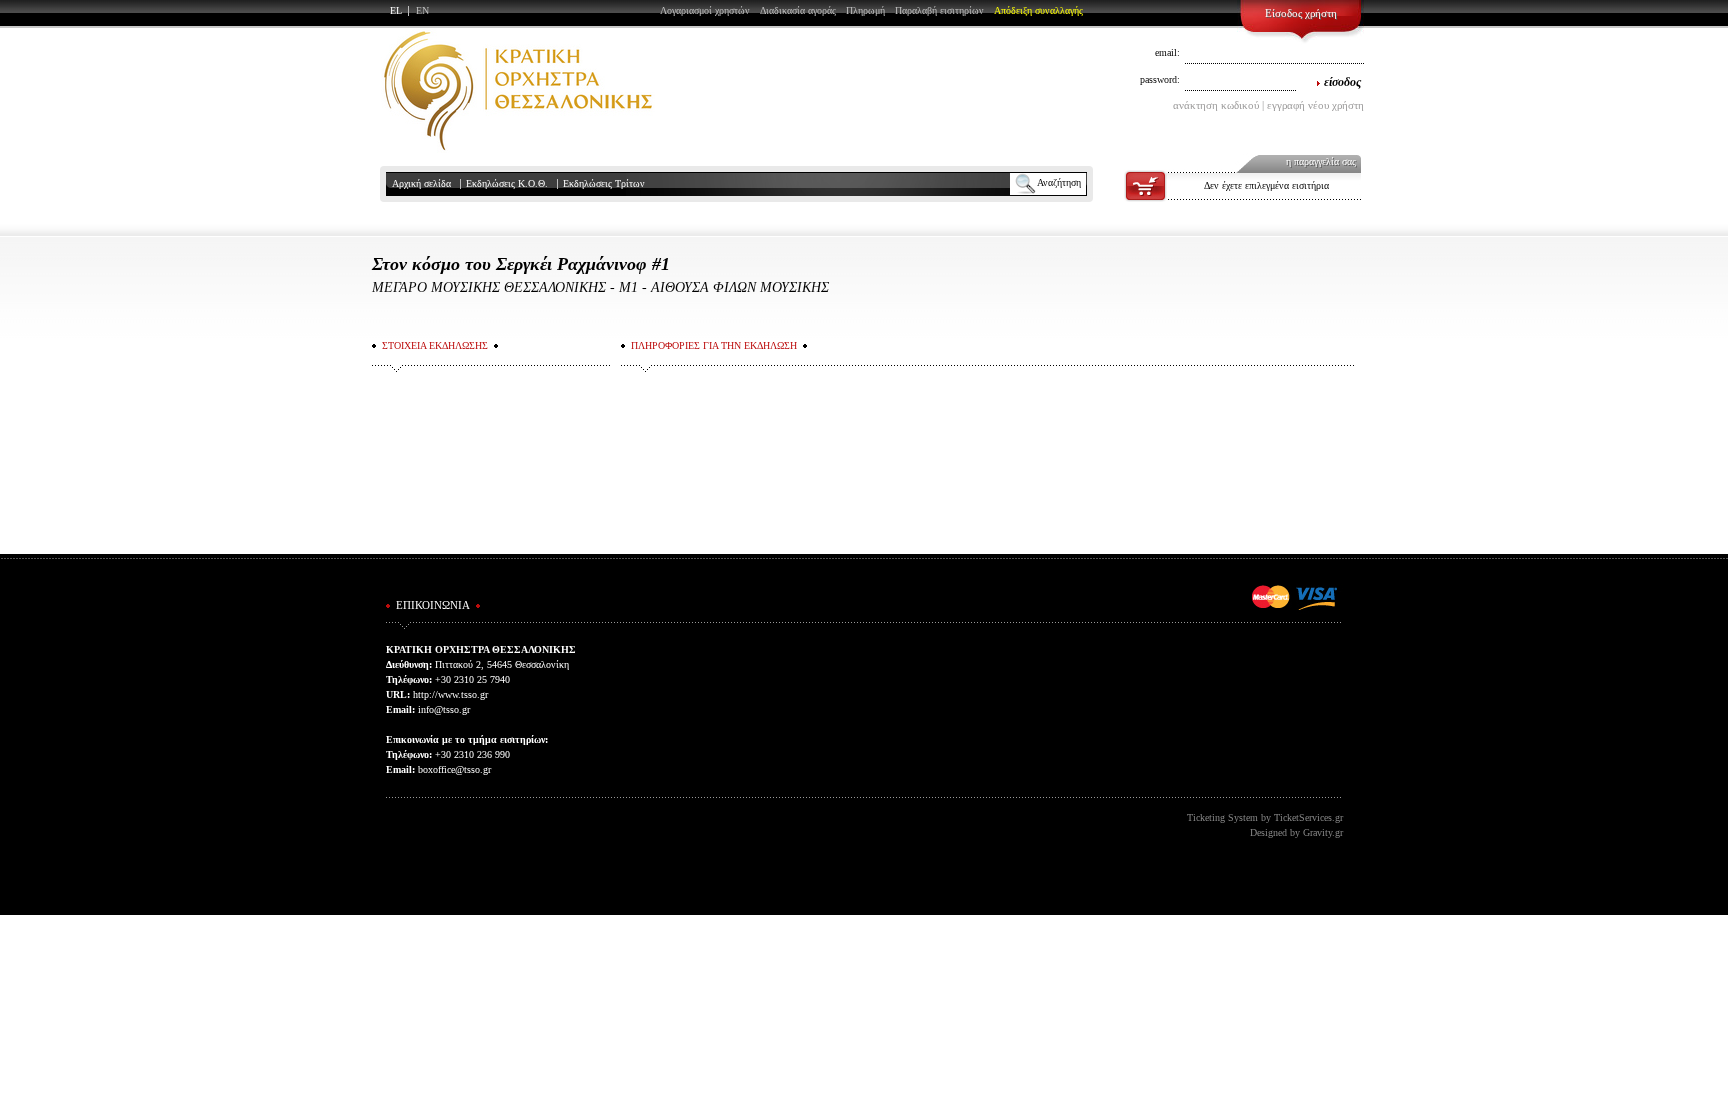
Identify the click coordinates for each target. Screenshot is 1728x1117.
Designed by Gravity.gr (1296, 832)
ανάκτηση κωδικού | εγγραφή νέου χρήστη (1268, 105)
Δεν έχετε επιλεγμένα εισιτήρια (1266, 185)
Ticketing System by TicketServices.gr (1265, 817)
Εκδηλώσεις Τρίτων (604, 183)
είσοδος (1342, 82)
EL (396, 10)
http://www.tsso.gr (450, 694)
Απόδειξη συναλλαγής (1038, 10)
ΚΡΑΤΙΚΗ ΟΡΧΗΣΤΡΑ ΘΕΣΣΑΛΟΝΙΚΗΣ (518, 90)
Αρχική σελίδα (421, 183)
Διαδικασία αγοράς (798, 10)
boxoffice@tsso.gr (454, 769)
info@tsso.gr (444, 709)
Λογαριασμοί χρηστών (705, 10)
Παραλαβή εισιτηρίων (939, 10)
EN (422, 10)
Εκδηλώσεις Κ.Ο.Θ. (507, 183)
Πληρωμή (865, 10)
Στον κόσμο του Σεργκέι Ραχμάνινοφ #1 (521, 264)
